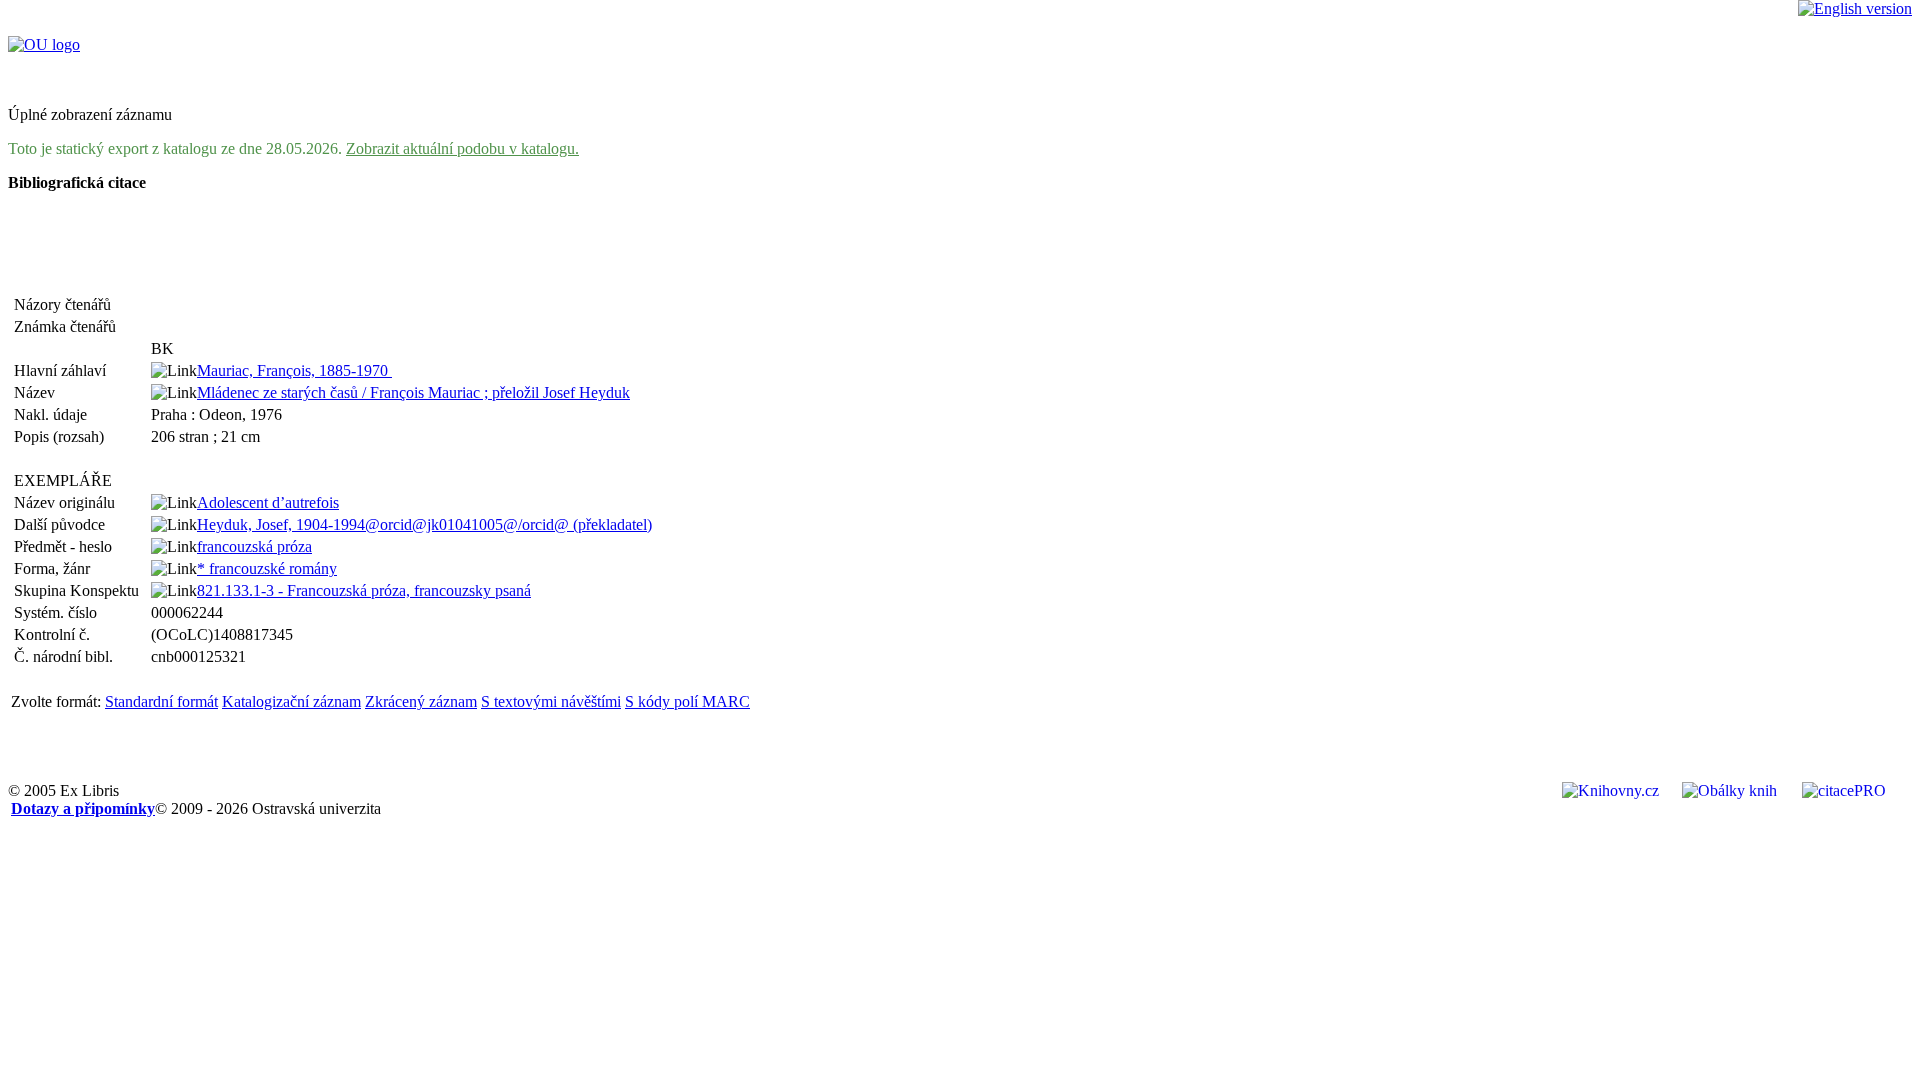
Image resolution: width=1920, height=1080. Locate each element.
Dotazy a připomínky (83, 808)
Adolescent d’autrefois (268, 502)
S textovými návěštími (551, 701)
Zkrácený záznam (421, 701)
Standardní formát (161, 701)
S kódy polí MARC (687, 701)
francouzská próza (254, 546)
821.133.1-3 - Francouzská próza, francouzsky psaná (364, 590)
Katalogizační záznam (291, 701)
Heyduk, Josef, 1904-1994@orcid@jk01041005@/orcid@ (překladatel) (424, 524)
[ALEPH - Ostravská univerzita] (44, 44)
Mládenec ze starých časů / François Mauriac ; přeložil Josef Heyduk (413, 392)
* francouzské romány (267, 568)
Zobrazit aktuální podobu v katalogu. (462, 148)
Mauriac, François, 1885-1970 (294, 370)
